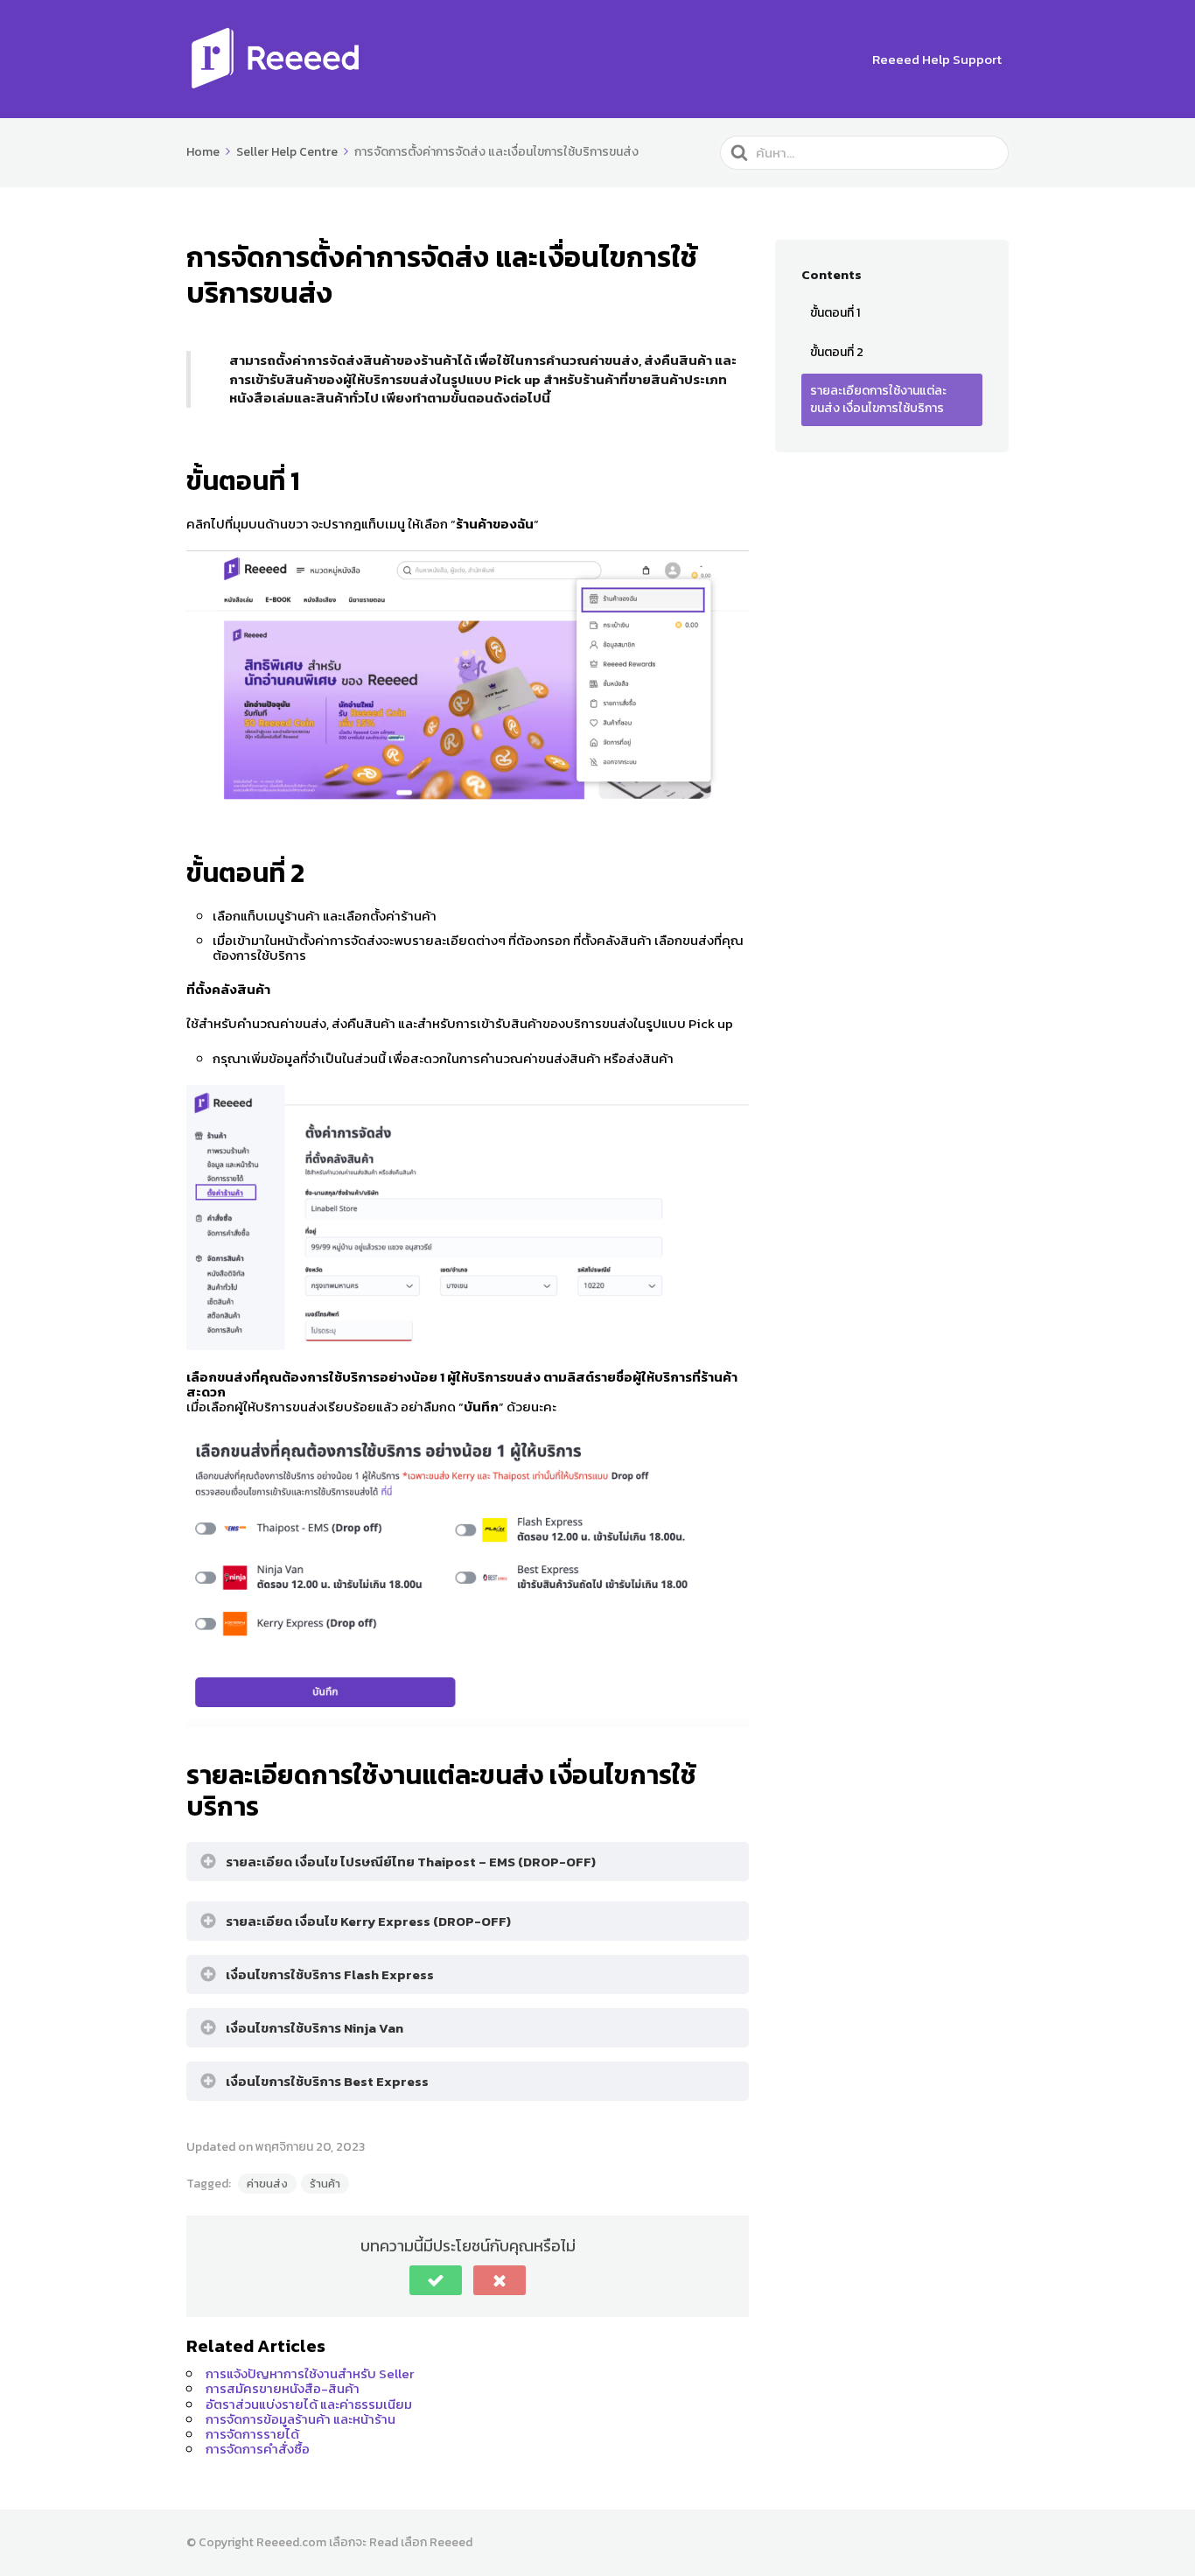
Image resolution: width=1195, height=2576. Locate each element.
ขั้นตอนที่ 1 (835, 313)
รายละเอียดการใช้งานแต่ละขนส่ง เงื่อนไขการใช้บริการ (878, 399)
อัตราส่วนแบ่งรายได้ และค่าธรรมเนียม (309, 2404)
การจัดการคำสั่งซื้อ (258, 2449)
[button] (436, 2280)
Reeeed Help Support (937, 59)
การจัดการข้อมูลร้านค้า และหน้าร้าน (300, 2419)
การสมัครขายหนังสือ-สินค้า (283, 2388)
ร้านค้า (325, 2184)
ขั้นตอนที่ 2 (837, 352)
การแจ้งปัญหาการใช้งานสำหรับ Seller (310, 2373)
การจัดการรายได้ (252, 2434)
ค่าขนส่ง (267, 2184)
